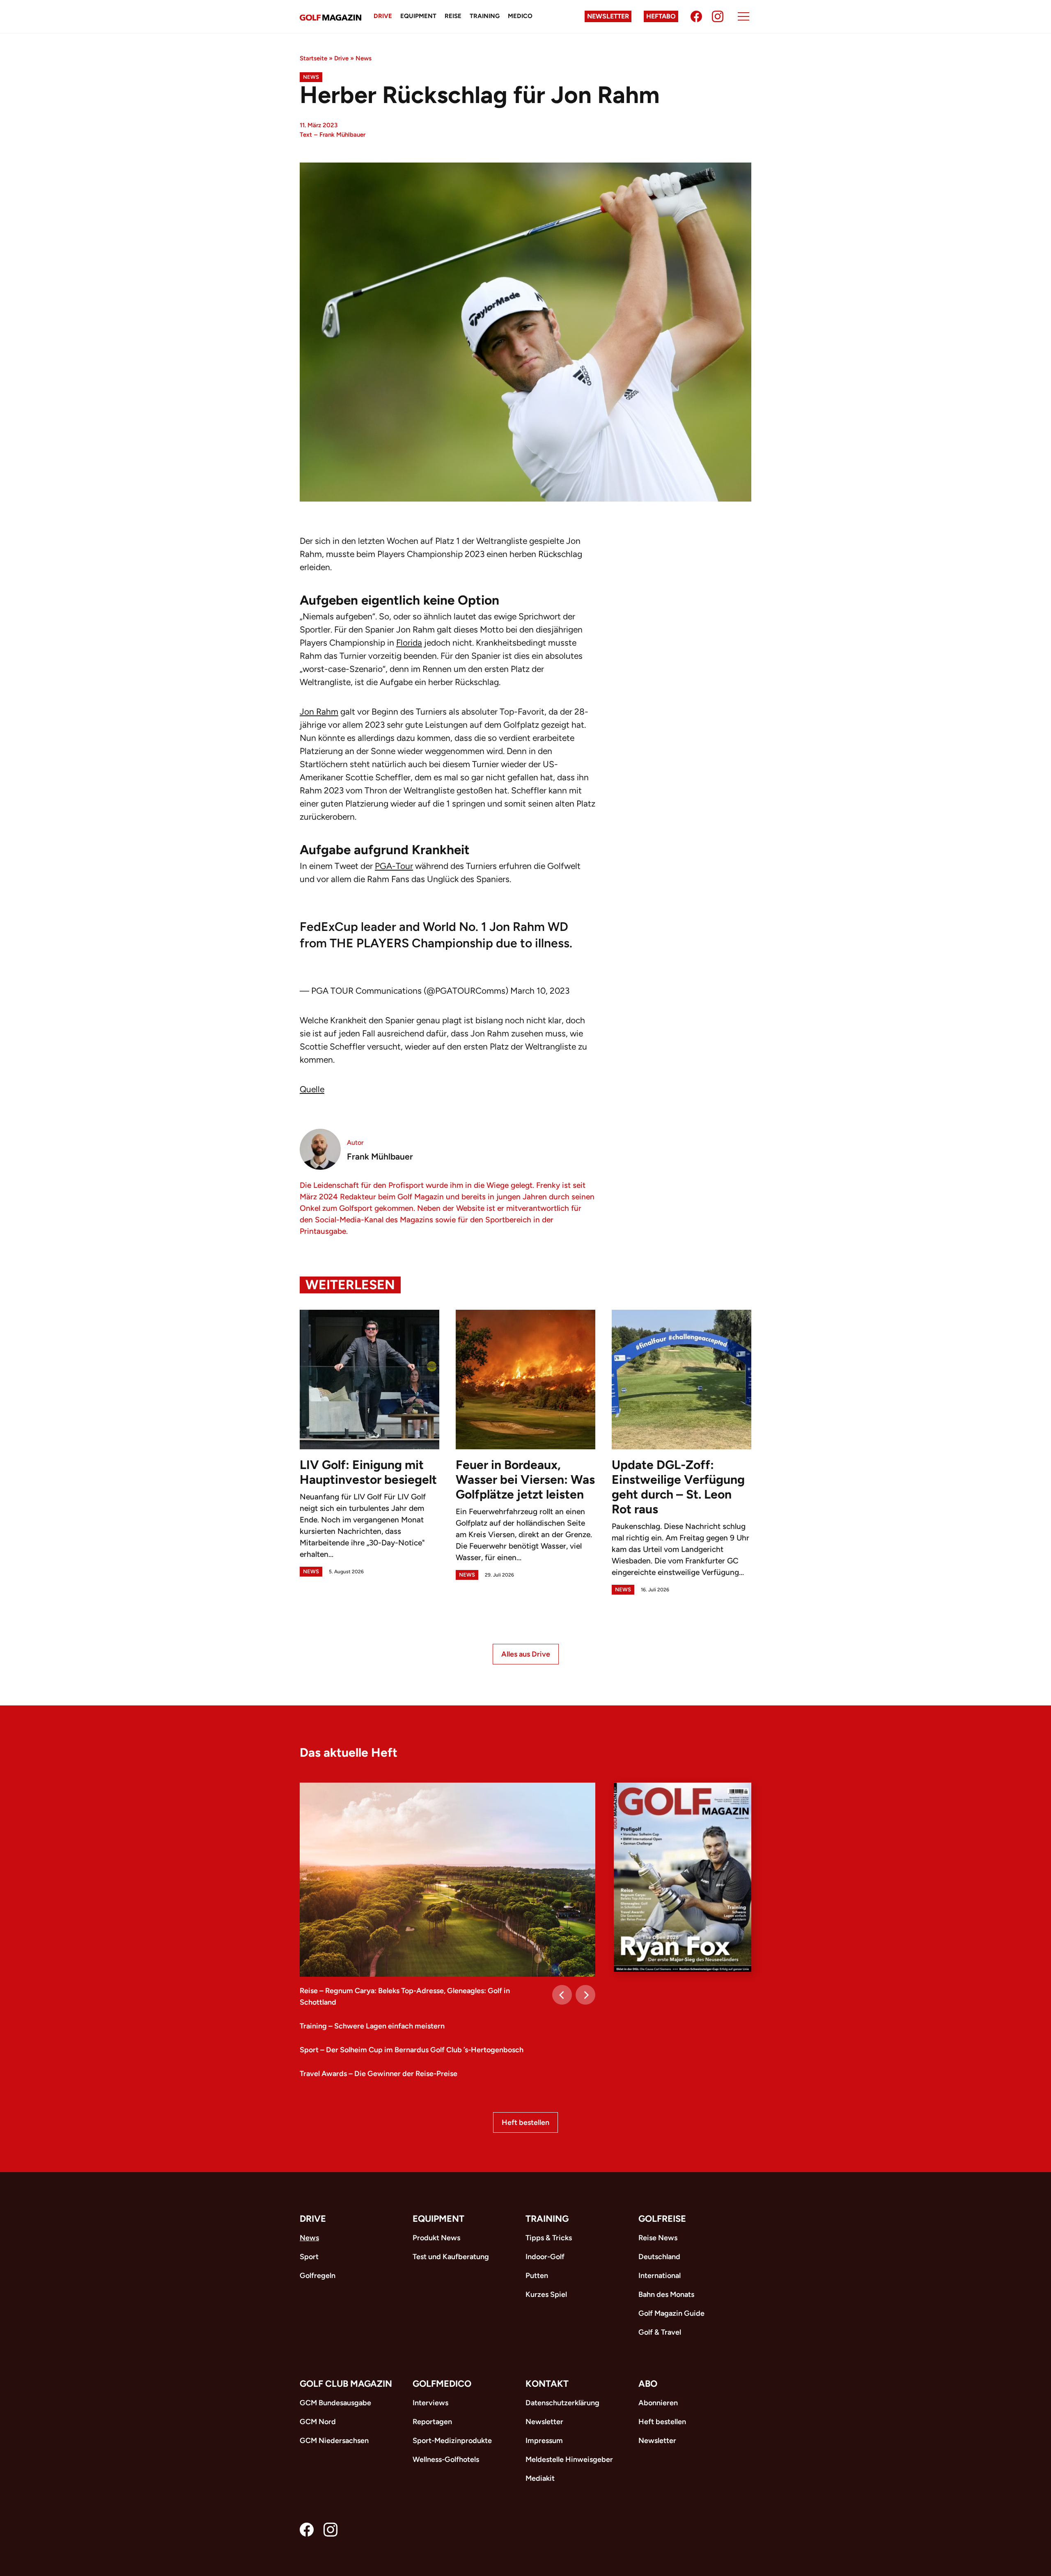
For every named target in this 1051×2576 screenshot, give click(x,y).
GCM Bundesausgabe (335, 2403)
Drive (383, 16)
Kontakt (547, 2384)
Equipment (418, 16)
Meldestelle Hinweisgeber (569, 2459)
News (364, 58)
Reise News (658, 2238)
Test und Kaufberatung (451, 2257)
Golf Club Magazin (346, 2384)
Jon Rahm (319, 712)
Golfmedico (442, 2384)
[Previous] (562, 1995)
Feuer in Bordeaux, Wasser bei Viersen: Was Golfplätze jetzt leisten (525, 1479)
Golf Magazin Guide (671, 2313)
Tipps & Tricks (549, 2238)
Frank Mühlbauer (342, 135)
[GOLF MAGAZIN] (330, 17)
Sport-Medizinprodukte (452, 2441)
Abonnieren (658, 2403)
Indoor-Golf (545, 2257)
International (660, 2276)
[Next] (585, 1995)
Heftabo (661, 16)
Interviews (430, 2403)
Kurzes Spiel (546, 2294)
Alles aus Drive (526, 1654)
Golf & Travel (660, 2332)
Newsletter (608, 16)
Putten (537, 2276)
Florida (409, 643)
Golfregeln (318, 2276)
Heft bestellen (525, 2122)
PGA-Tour (394, 866)
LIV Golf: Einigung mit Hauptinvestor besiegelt (368, 1472)
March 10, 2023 (540, 991)
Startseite (313, 58)
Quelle (312, 1089)
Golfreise (662, 2219)
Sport (309, 2257)
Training (485, 16)
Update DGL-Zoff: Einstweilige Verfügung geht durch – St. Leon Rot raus (678, 1487)
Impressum (544, 2441)
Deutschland (659, 2257)
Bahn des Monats (666, 2294)
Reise (453, 16)
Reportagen (432, 2422)
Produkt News (436, 2238)
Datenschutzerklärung (562, 2403)
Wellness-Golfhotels (446, 2459)
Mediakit (540, 2478)
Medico (520, 16)
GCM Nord (318, 2422)
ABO (648, 2384)
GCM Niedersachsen (334, 2441)
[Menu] (744, 16)
